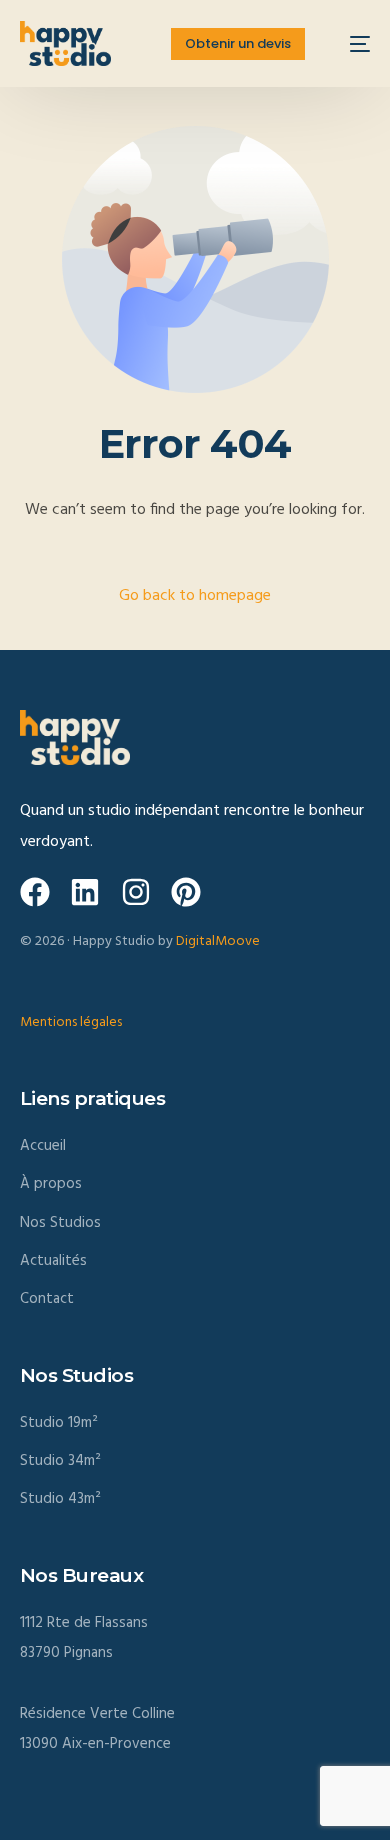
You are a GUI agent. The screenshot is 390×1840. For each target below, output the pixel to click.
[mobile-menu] (350, 43)
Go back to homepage (195, 596)
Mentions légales (71, 1022)
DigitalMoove (218, 941)
